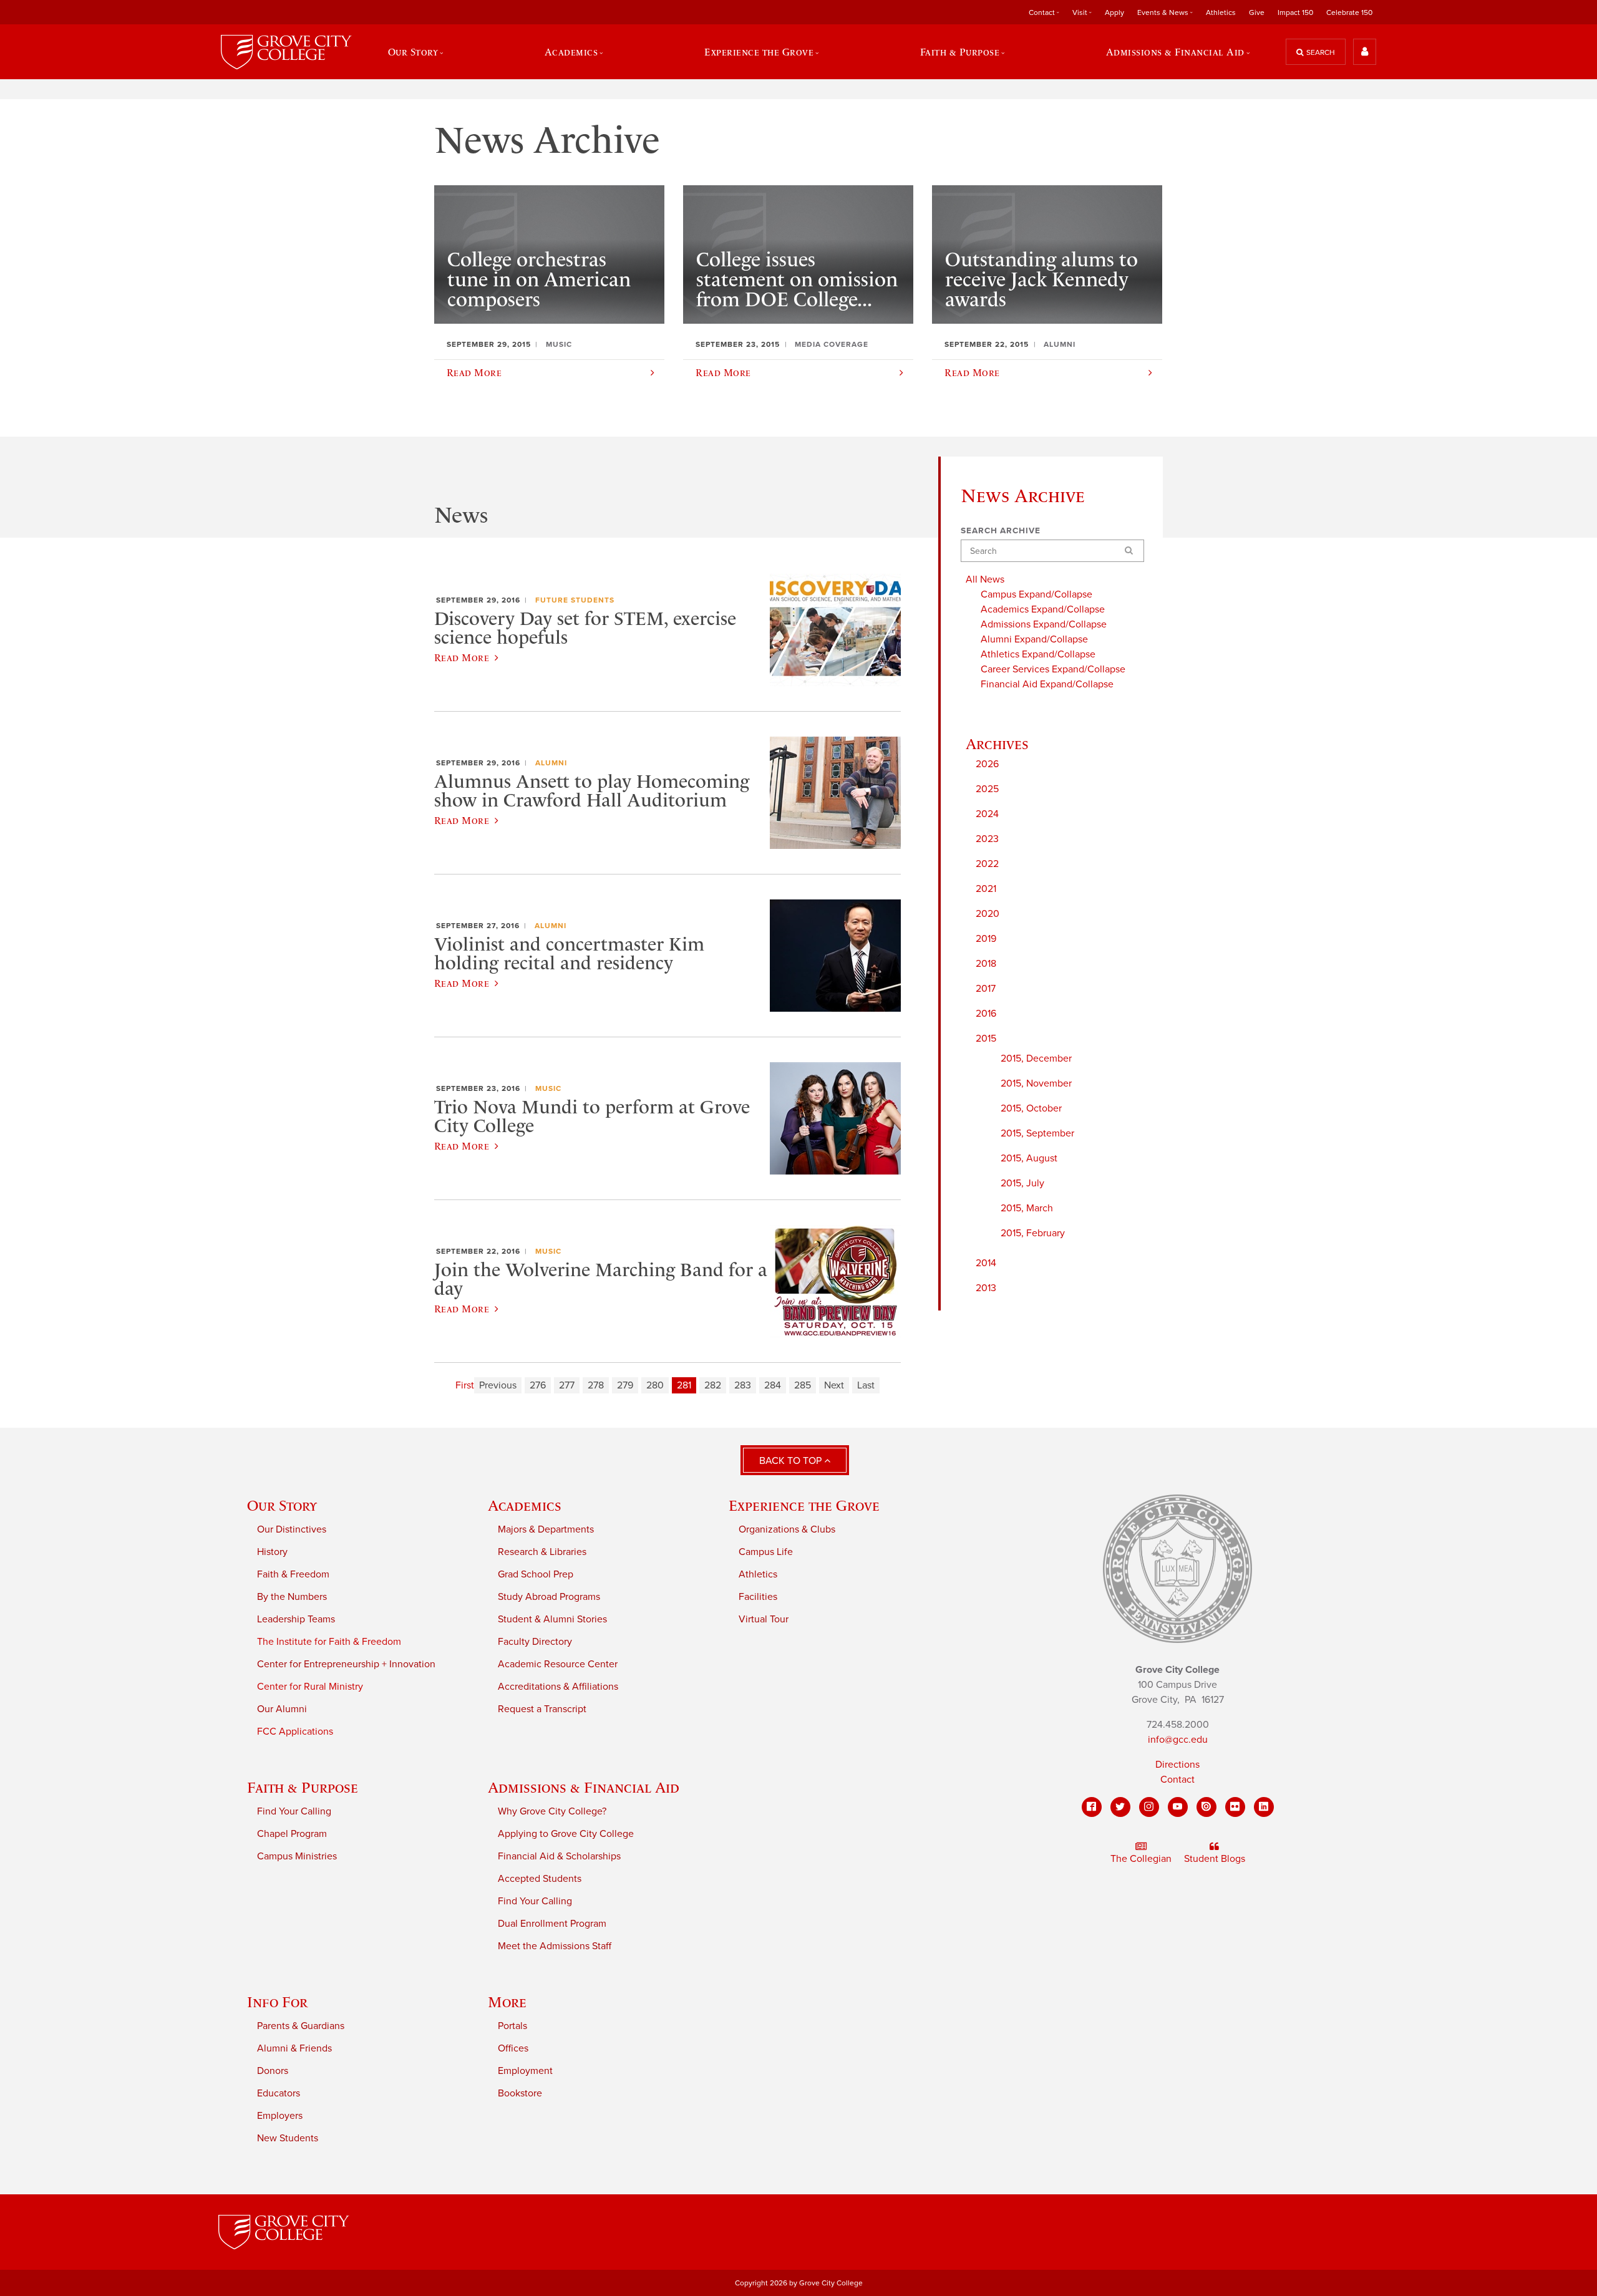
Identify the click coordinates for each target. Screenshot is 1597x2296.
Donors (273, 2071)
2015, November (1036, 1083)
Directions (1177, 1765)
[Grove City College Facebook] (1092, 1807)
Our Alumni (282, 1709)
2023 (987, 839)
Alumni (551, 763)
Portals (512, 2026)
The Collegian (1141, 1859)
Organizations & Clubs (787, 1529)
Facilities (758, 1597)
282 (713, 1385)
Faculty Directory (535, 1642)
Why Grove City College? (552, 1811)
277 (567, 1385)
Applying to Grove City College (566, 1834)
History (272, 1552)
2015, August (1029, 1158)
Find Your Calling (294, 1811)
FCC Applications (295, 1732)
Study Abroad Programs (549, 1597)
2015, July (1022, 1183)
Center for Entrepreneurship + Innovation (346, 1664)
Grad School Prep (536, 1574)
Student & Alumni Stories (552, 1619)
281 (684, 1385)
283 (743, 1385)
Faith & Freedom (293, 1574)
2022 (987, 864)
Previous (498, 1385)
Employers (280, 2116)
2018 (986, 964)
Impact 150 (1295, 12)
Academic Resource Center (558, 1664)
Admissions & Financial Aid (584, 1787)
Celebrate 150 (1349, 12)
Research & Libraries (542, 1552)
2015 (986, 1039)
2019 (986, 939)
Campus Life (766, 1552)
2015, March (1027, 1208)
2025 (987, 789)
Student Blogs (1215, 1859)
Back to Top (792, 1461)
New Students (288, 2138)
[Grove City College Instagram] (1149, 1807)
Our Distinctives (292, 1529)
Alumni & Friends (294, 2048)
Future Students (575, 600)
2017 (986, 989)
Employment (525, 2071)
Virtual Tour (764, 1619)
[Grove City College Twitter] (1120, 1807)
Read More (462, 657)
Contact (1177, 1780)
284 (773, 1385)
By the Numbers (292, 1597)
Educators (279, 2093)
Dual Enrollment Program (552, 1924)
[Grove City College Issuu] (1206, 1807)
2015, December (1036, 1058)
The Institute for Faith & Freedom (329, 1642)
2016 (986, 1014)
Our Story (282, 1505)
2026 (987, 764)
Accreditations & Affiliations (558, 1687)
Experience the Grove (804, 1505)
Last (866, 1385)
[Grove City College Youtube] (1178, 1807)
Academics (525, 1505)
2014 (986, 1263)
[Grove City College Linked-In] (1264, 1807)
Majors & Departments (546, 1529)
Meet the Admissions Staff (555, 1946)
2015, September (1037, 1133)
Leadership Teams (296, 1619)
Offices (513, 2048)
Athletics (1221, 12)
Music (548, 1088)
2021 (986, 889)
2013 (986, 1288)
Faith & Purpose (303, 1787)
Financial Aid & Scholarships (559, 1856)
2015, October (1031, 1108)
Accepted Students (540, 1879)
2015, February (1033, 1233)
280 (655, 1385)
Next (834, 1385)
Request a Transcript (542, 1709)
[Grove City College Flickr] (1235, 1807)
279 (625, 1385)
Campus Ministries (297, 1856)
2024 (987, 814)
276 (538, 1385)
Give (1257, 12)
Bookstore (520, 2093)
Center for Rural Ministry (310, 1687)
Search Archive (1001, 531)
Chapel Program (292, 1834)
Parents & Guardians (301, 2026)
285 (803, 1385)
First (465, 1385)
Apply (1114, 12)
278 (596, 1385)
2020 (988, 914)
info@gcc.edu (1178, 1740)
